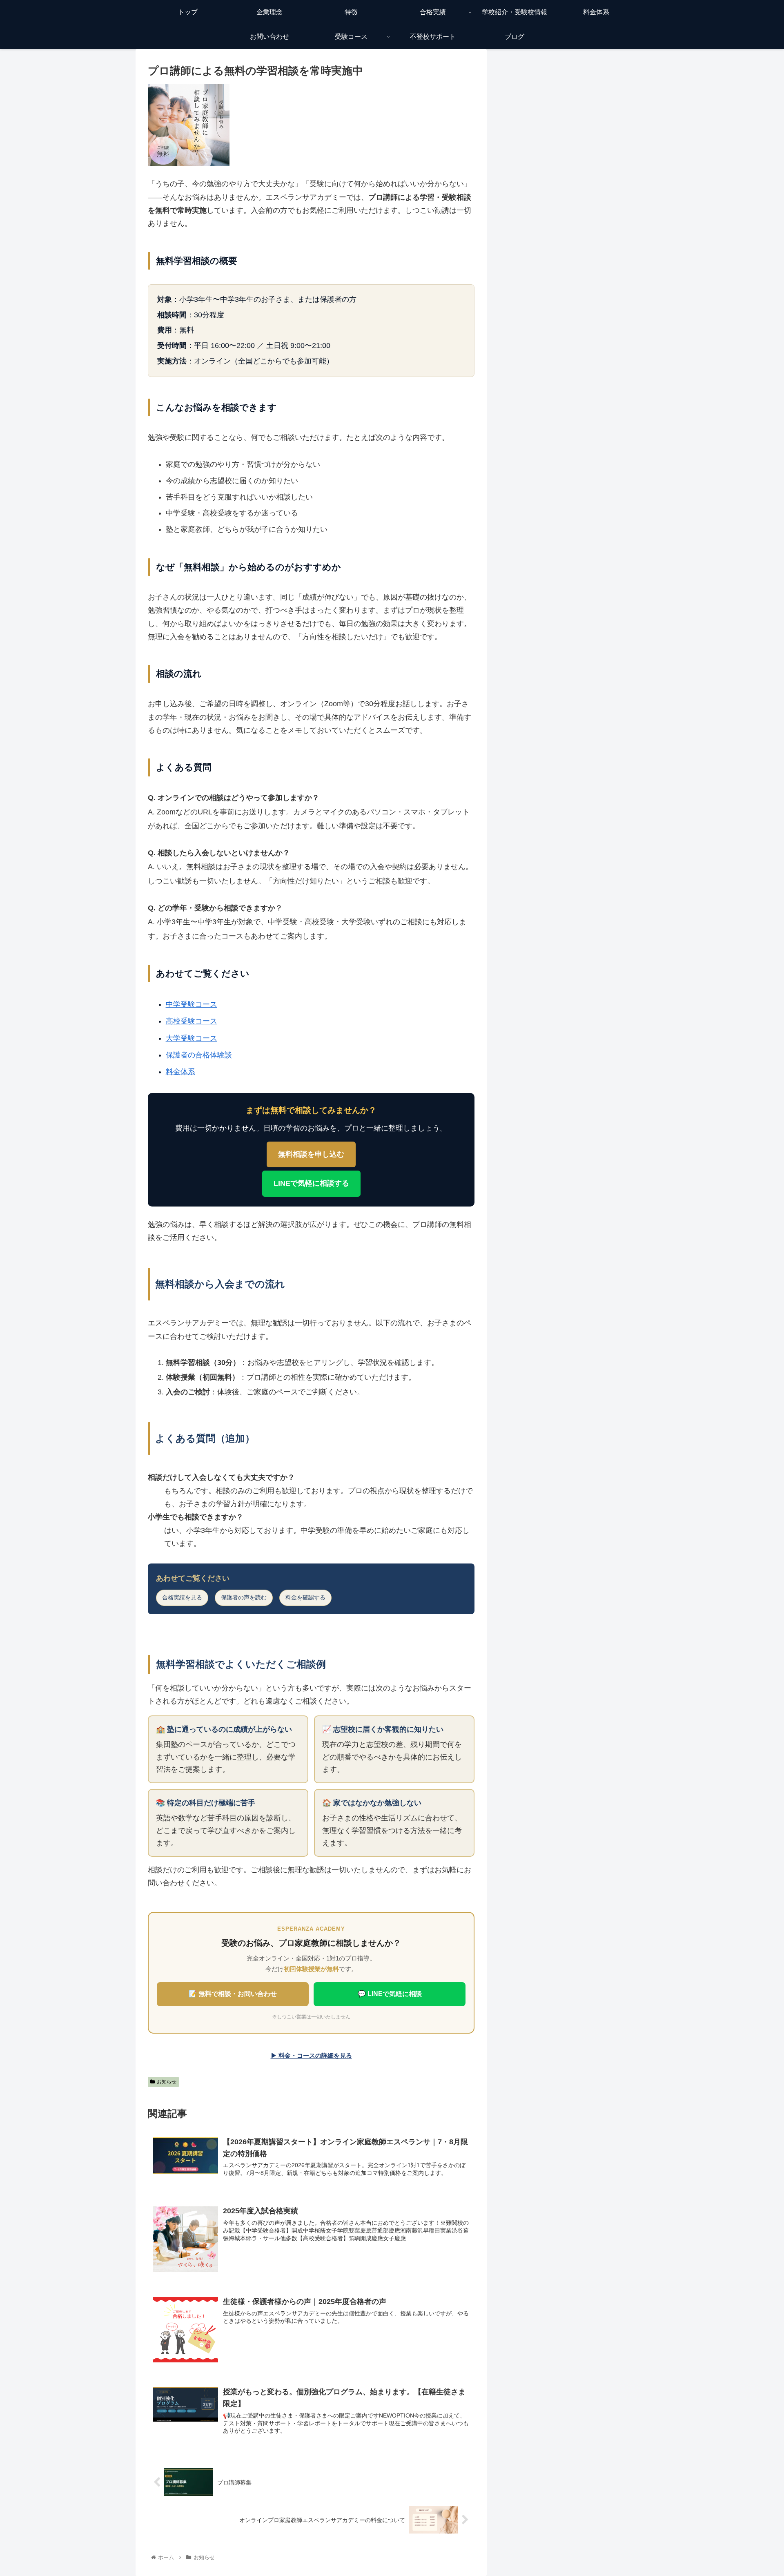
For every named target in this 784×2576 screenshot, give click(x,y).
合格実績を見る (182, 1597)
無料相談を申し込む (311, 1154)
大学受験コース (192, 1038)
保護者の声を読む (244, 1597)
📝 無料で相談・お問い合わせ (233, 1994)
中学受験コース (192, 1004)
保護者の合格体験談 (199, 1055)
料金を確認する (305, 1597)
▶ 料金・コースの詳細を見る (311, 2055)
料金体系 (180, 1072)
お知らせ (167, 2082)
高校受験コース (192, 1021)
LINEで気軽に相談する (311, 1183)
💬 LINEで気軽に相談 (390, 1994)
